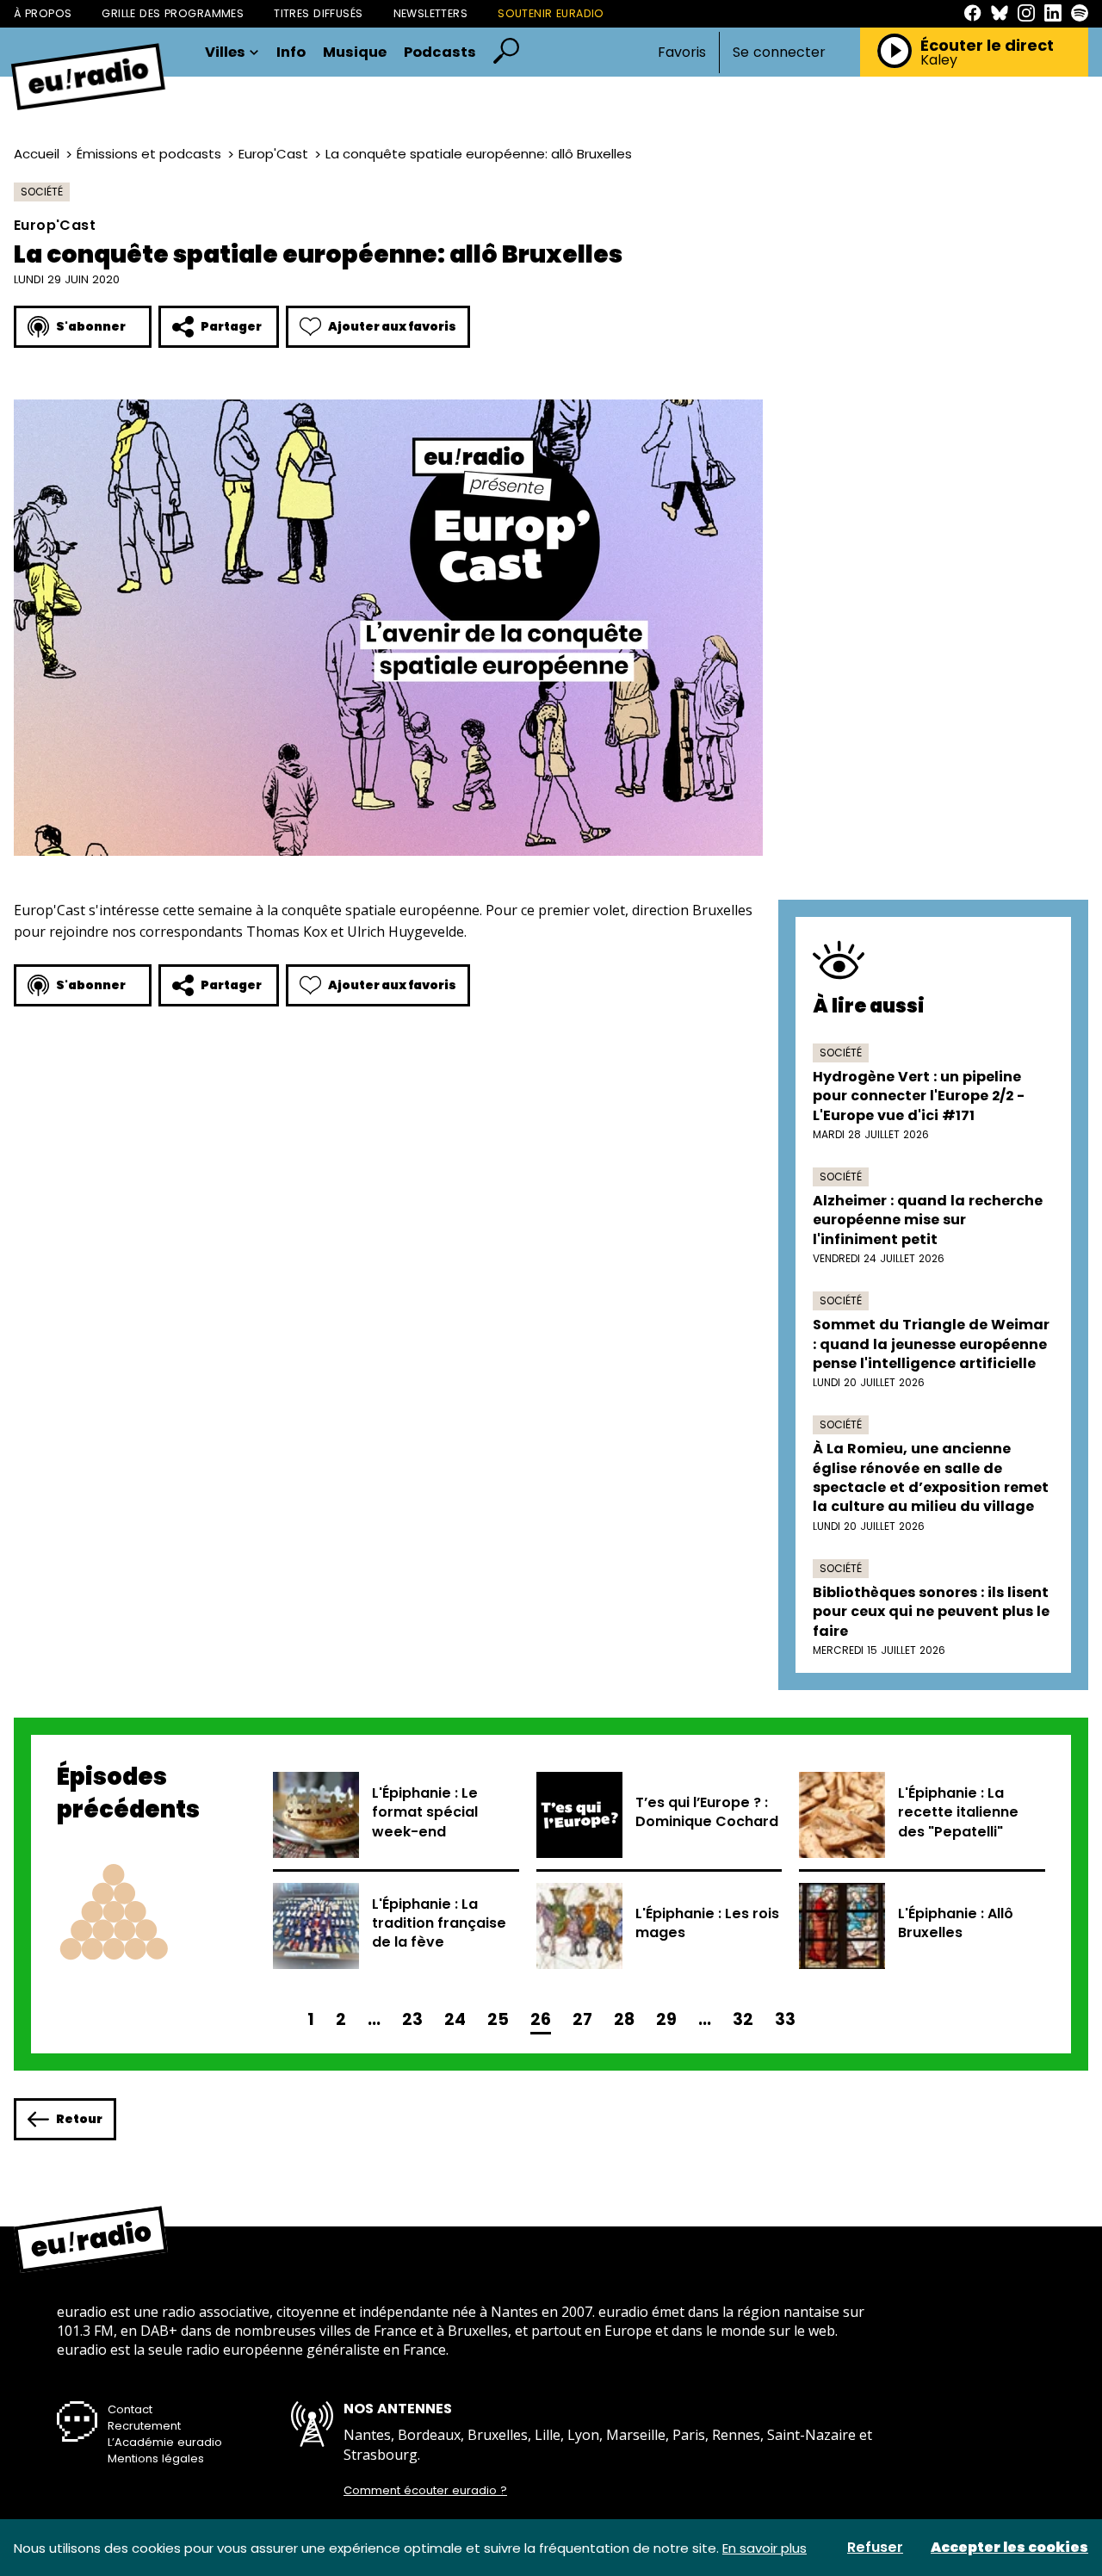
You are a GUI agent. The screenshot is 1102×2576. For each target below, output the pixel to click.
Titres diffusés (318, 13)
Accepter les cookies (1009, 2548)
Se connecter (779, 53)
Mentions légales (156, 2458)
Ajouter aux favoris (392, 326)
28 (624, 2019)
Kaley (939, 60)
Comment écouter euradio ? (425, 2491)
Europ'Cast (273, 154)
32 (743, 2019)
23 (412, 2019)
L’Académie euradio (165, 2442)
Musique (355, 53)
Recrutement (144, 2426)
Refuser (875, 2548)
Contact (130, 2409)
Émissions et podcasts (149, 154)
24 (455, 2019)
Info (291, 53)
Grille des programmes (173, 13)
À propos (43, 13)
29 (666, 2019)
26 (541, 2019)
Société (42, 192)
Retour (79, 2119)
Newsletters (431, 13)
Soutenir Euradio (551, 13)
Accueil (37, 154)
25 (498, 2019)
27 (582, 2019)
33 (785, 2019)
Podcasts (440, 53)
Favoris (682, 52)
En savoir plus (765, 2548)
